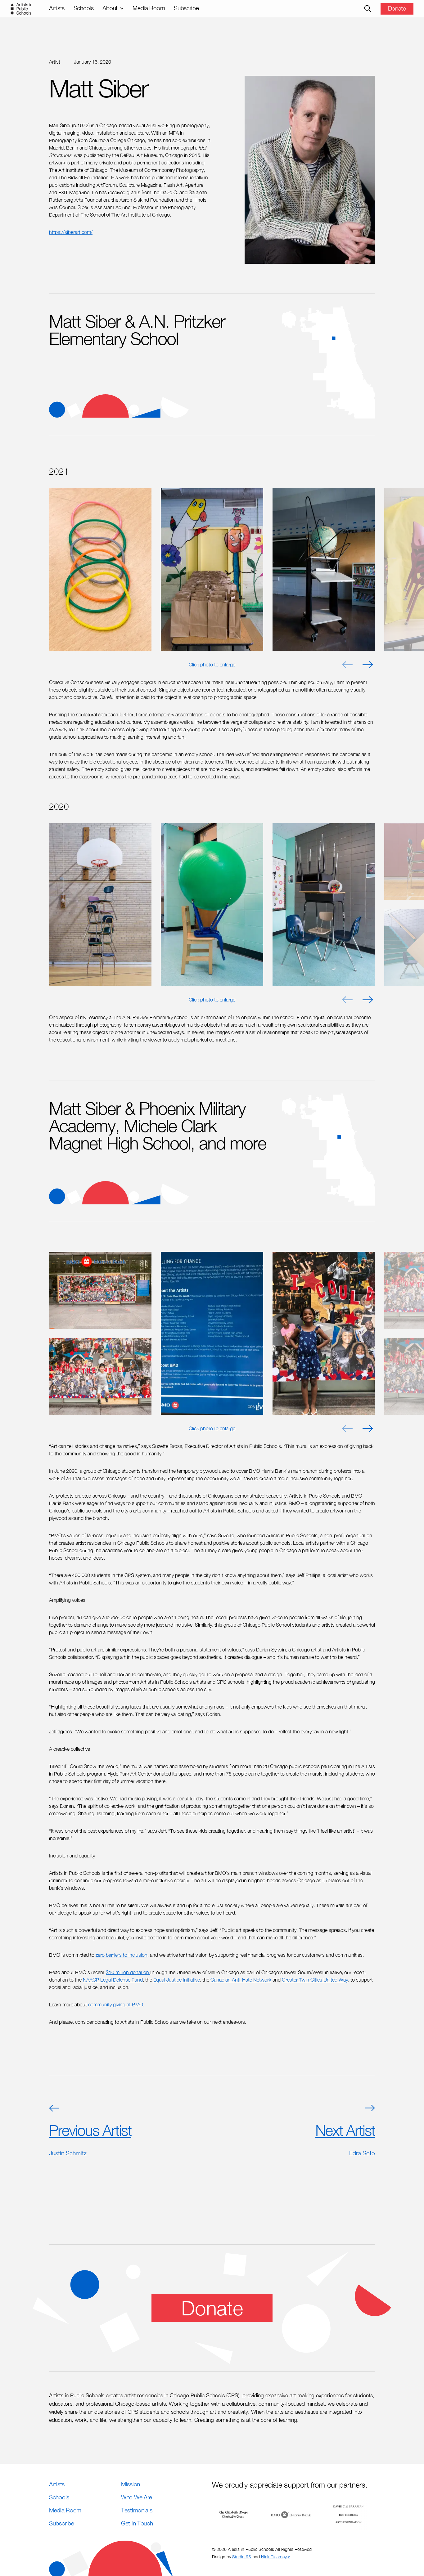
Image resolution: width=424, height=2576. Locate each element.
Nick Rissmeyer (275, 2557)
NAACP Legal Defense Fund (113, 1980)
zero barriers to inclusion (122, 1955)
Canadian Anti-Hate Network (241, 1980)
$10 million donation (128, 1972)
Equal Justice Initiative (177, 1980)
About (110, 8)
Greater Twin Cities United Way (315, 1980)
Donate (397, 8)
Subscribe (186, 8)
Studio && (242, 2557)
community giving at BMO (116, 2005)
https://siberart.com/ (71, 232)
